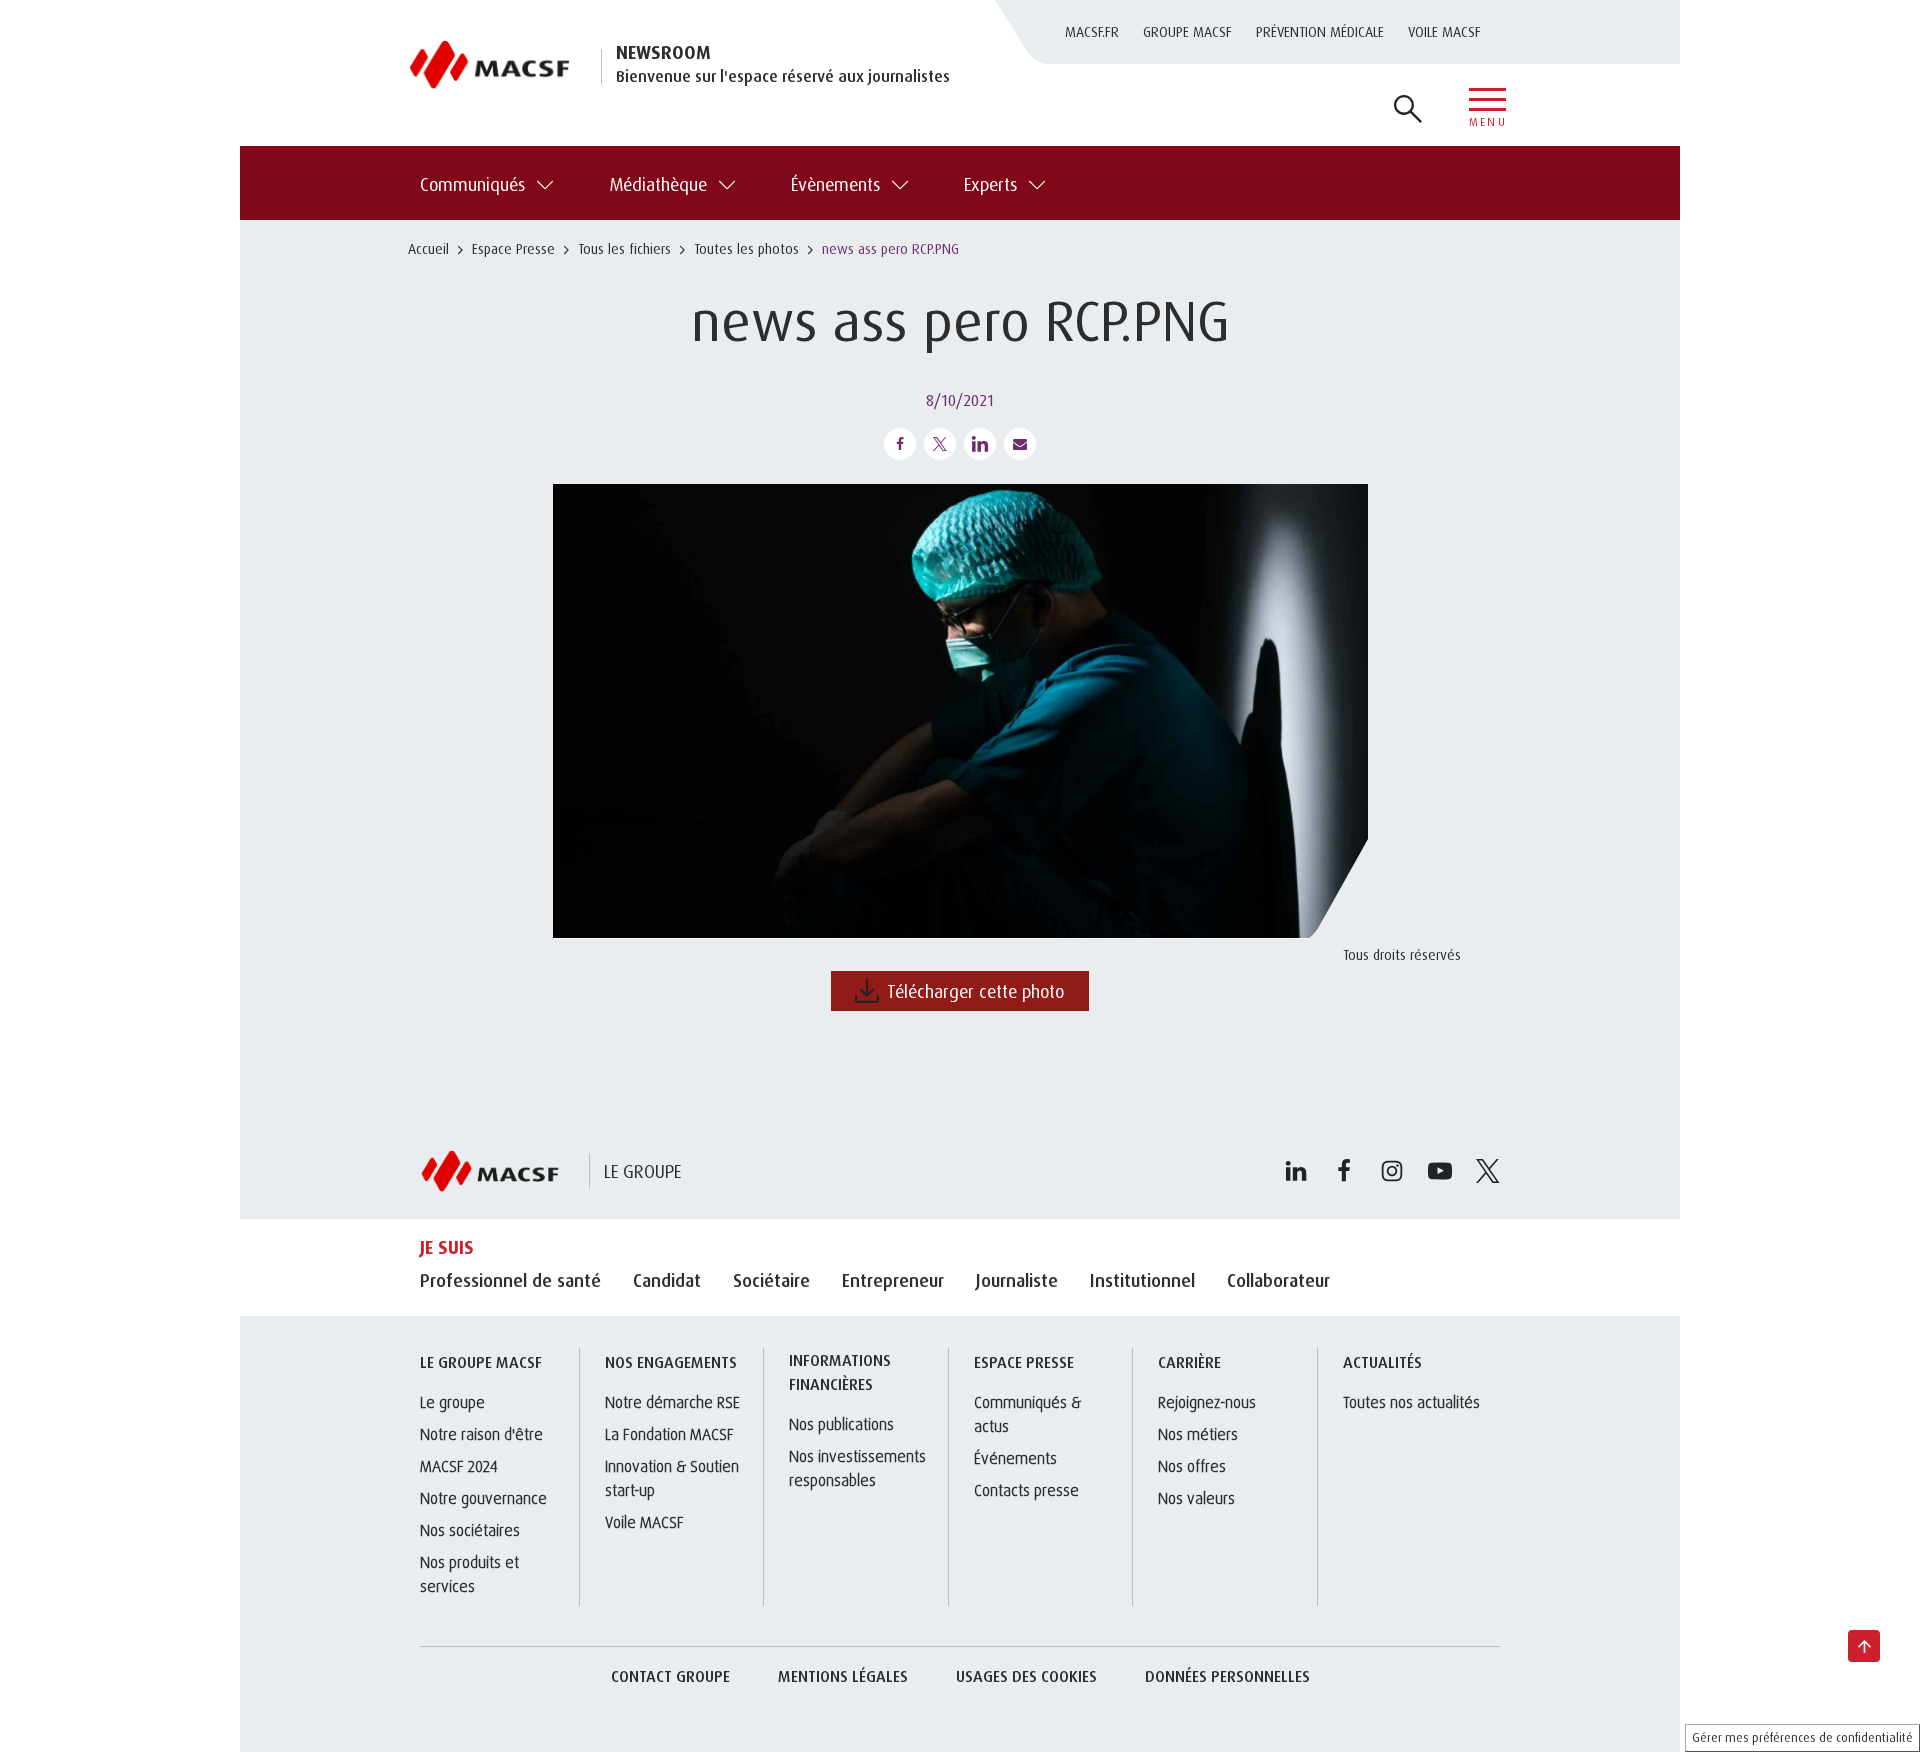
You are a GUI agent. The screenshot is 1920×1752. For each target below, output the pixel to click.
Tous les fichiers (624, 248)
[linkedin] (1296, 1171)
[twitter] (1488, 1171)
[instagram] (1392, 1171)
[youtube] (1440, 1171)
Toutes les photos (746, 248)
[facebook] (1344, 1171)
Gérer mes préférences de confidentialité (1802, 1737)
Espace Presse (513, 248)
